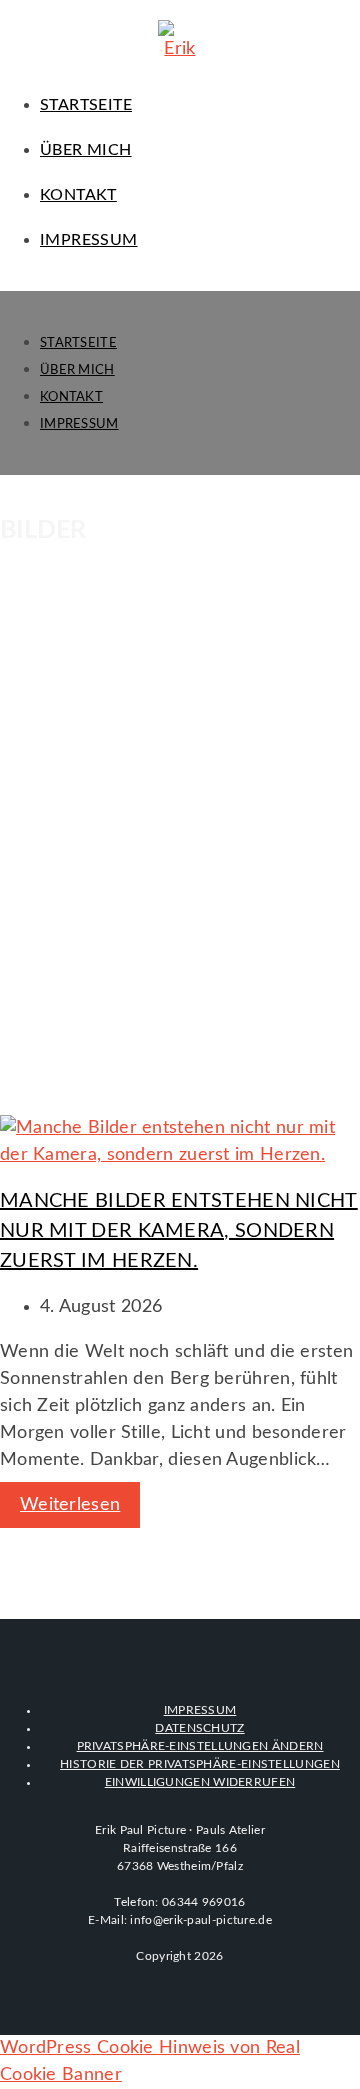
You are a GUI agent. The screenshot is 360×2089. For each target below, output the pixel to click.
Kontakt (71, 397)
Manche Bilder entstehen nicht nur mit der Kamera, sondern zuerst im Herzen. (179, 1231)
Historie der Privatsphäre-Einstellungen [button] (200, 1764)
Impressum (79, 424)
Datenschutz (199, 1728)
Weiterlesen (70, 1505)
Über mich (77, 370)
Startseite (78, 343)
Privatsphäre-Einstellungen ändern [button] (200, 1746)
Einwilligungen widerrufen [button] (200, 1782)
